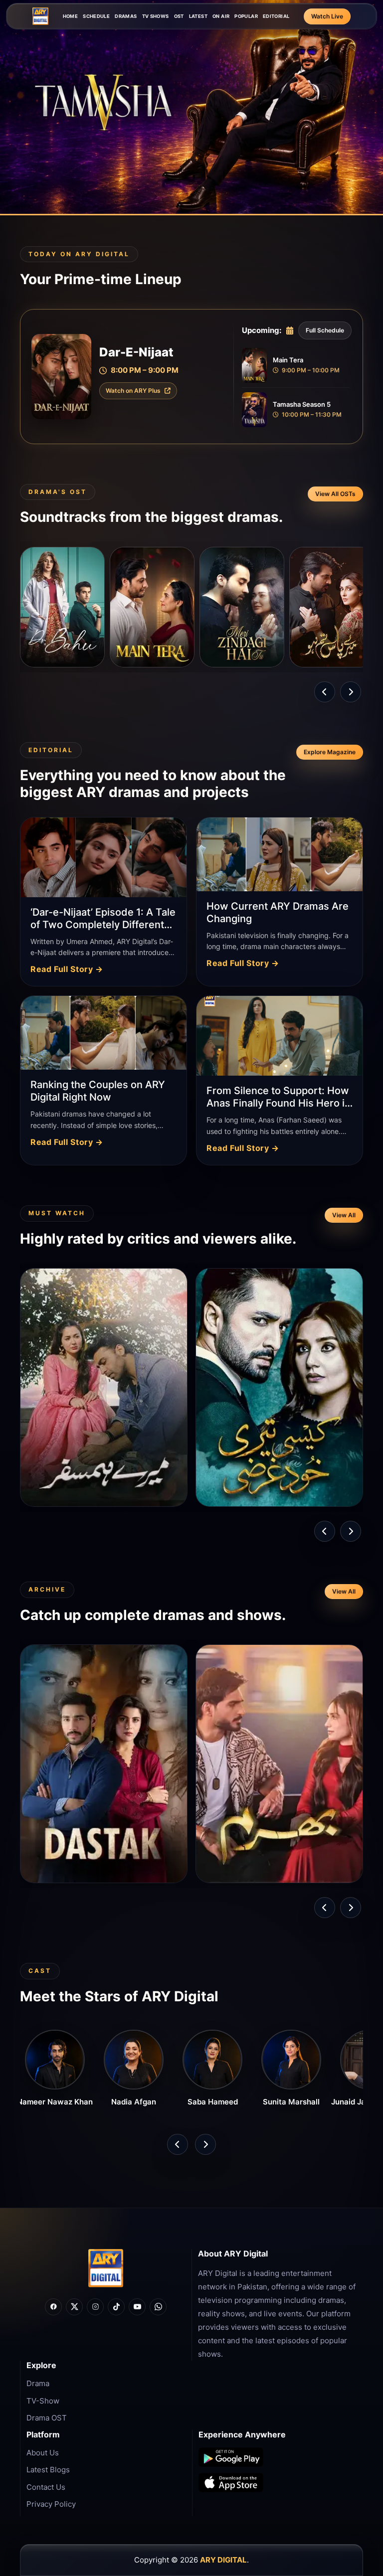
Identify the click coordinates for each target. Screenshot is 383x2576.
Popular (246, 16)
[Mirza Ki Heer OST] (332, 607)
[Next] (351, 1531)
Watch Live (327, 16)
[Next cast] (205, 2144)
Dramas (126, 16)
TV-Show (43, 2401)
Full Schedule (325, 330)
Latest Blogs (48, 2470)
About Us (43, 2453)
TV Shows (156, 16)
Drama (38, 2383)
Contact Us (46, 2487)
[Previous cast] (178, 2144)
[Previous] (325, 1531)
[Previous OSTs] (325, 692)
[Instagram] (95, 2307)
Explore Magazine (330, 752)
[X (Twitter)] (74, 2307)
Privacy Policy (51, 2504)
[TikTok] (116, 2307)
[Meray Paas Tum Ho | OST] (152, 607)
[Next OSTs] (351, 692)
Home (71, 16)
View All (344, 1215)
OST (179, 16)
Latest (198, 16)
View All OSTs (335, 494)
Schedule (96, 16)
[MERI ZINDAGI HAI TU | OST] (62, 607)
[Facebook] (53, 2307)
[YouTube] (137, 2307)
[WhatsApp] (158, 2307)
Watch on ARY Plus (133, 391)
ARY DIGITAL (223, 2560)
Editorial (276, 16)
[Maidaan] (242, 607)
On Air (221, 16)
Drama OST (47, 2418)
